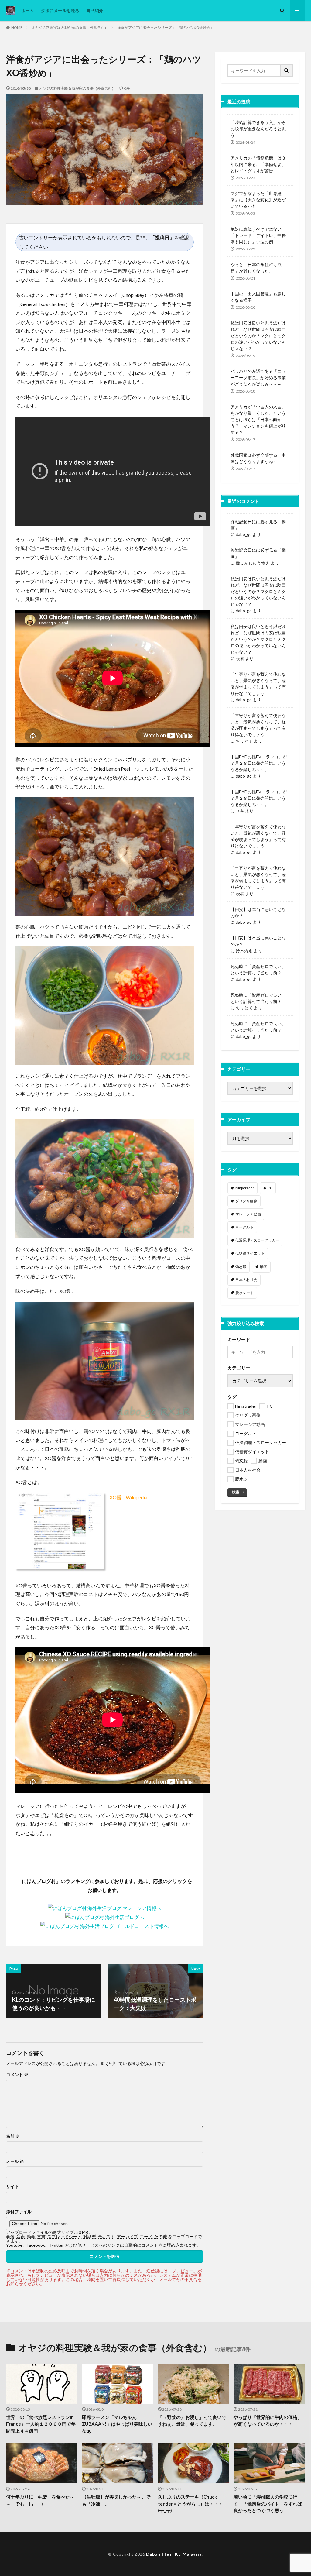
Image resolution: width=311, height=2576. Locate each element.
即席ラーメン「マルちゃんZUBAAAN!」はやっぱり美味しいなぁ (117, 2424)
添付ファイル (19, 2212)
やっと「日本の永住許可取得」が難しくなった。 (256, 268)
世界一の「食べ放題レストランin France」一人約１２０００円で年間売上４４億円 (41, 2424)
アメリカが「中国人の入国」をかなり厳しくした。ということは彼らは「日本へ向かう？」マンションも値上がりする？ (258, 419)
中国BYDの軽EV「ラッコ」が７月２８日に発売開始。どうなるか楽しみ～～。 (259, 763)
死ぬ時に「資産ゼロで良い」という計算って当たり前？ (258, 970)
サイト (12, 2186)
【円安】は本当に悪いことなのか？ (258, 912)
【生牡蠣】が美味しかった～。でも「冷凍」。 (116, 2500)
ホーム (28, 10)
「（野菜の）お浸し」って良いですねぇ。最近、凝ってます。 (192, 2421)
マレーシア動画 (248, 1214)
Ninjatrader (245, 1188)
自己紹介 (95, 10)
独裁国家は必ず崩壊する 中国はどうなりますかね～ (258, 458)
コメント (17, 2075)
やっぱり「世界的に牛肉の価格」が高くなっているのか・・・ (268, 2421)
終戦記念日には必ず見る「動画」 (258, 525)
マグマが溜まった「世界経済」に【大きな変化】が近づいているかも (258, 200)
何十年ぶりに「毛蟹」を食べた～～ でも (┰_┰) (40, 2500)
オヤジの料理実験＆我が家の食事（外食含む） (70, 27)
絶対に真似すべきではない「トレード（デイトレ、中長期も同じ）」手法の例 (258, 235)
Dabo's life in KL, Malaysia (174, 2554)
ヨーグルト (244, 1227)
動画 (264, 1267)
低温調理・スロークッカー (257, 1240)
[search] (287, 71)
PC (270, 1188)
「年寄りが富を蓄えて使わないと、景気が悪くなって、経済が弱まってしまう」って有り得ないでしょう (258, 684)
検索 (236, 1492)
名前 (13, 2136)
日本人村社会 (246, 1280)
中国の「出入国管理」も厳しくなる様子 (258, 297)
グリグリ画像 (246, 1201)
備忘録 (241, 1267)
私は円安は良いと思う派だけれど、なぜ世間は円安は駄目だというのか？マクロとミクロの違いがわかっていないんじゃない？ (258, 336)
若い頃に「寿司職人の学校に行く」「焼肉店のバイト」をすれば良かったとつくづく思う (268, 2504)
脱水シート (244, 1293)
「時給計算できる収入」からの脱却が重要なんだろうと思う (258, 129)
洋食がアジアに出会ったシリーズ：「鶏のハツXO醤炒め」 (166, 27)
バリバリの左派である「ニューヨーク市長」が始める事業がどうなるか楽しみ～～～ (258, 378)
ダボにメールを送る (60, 10)
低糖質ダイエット (250, 1253)
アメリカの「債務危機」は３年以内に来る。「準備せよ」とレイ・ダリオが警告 (258, 164)
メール (15, 2161)
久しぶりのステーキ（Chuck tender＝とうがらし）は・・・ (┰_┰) (193, 2504)
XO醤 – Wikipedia (128, 1497)
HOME (17, 27)
